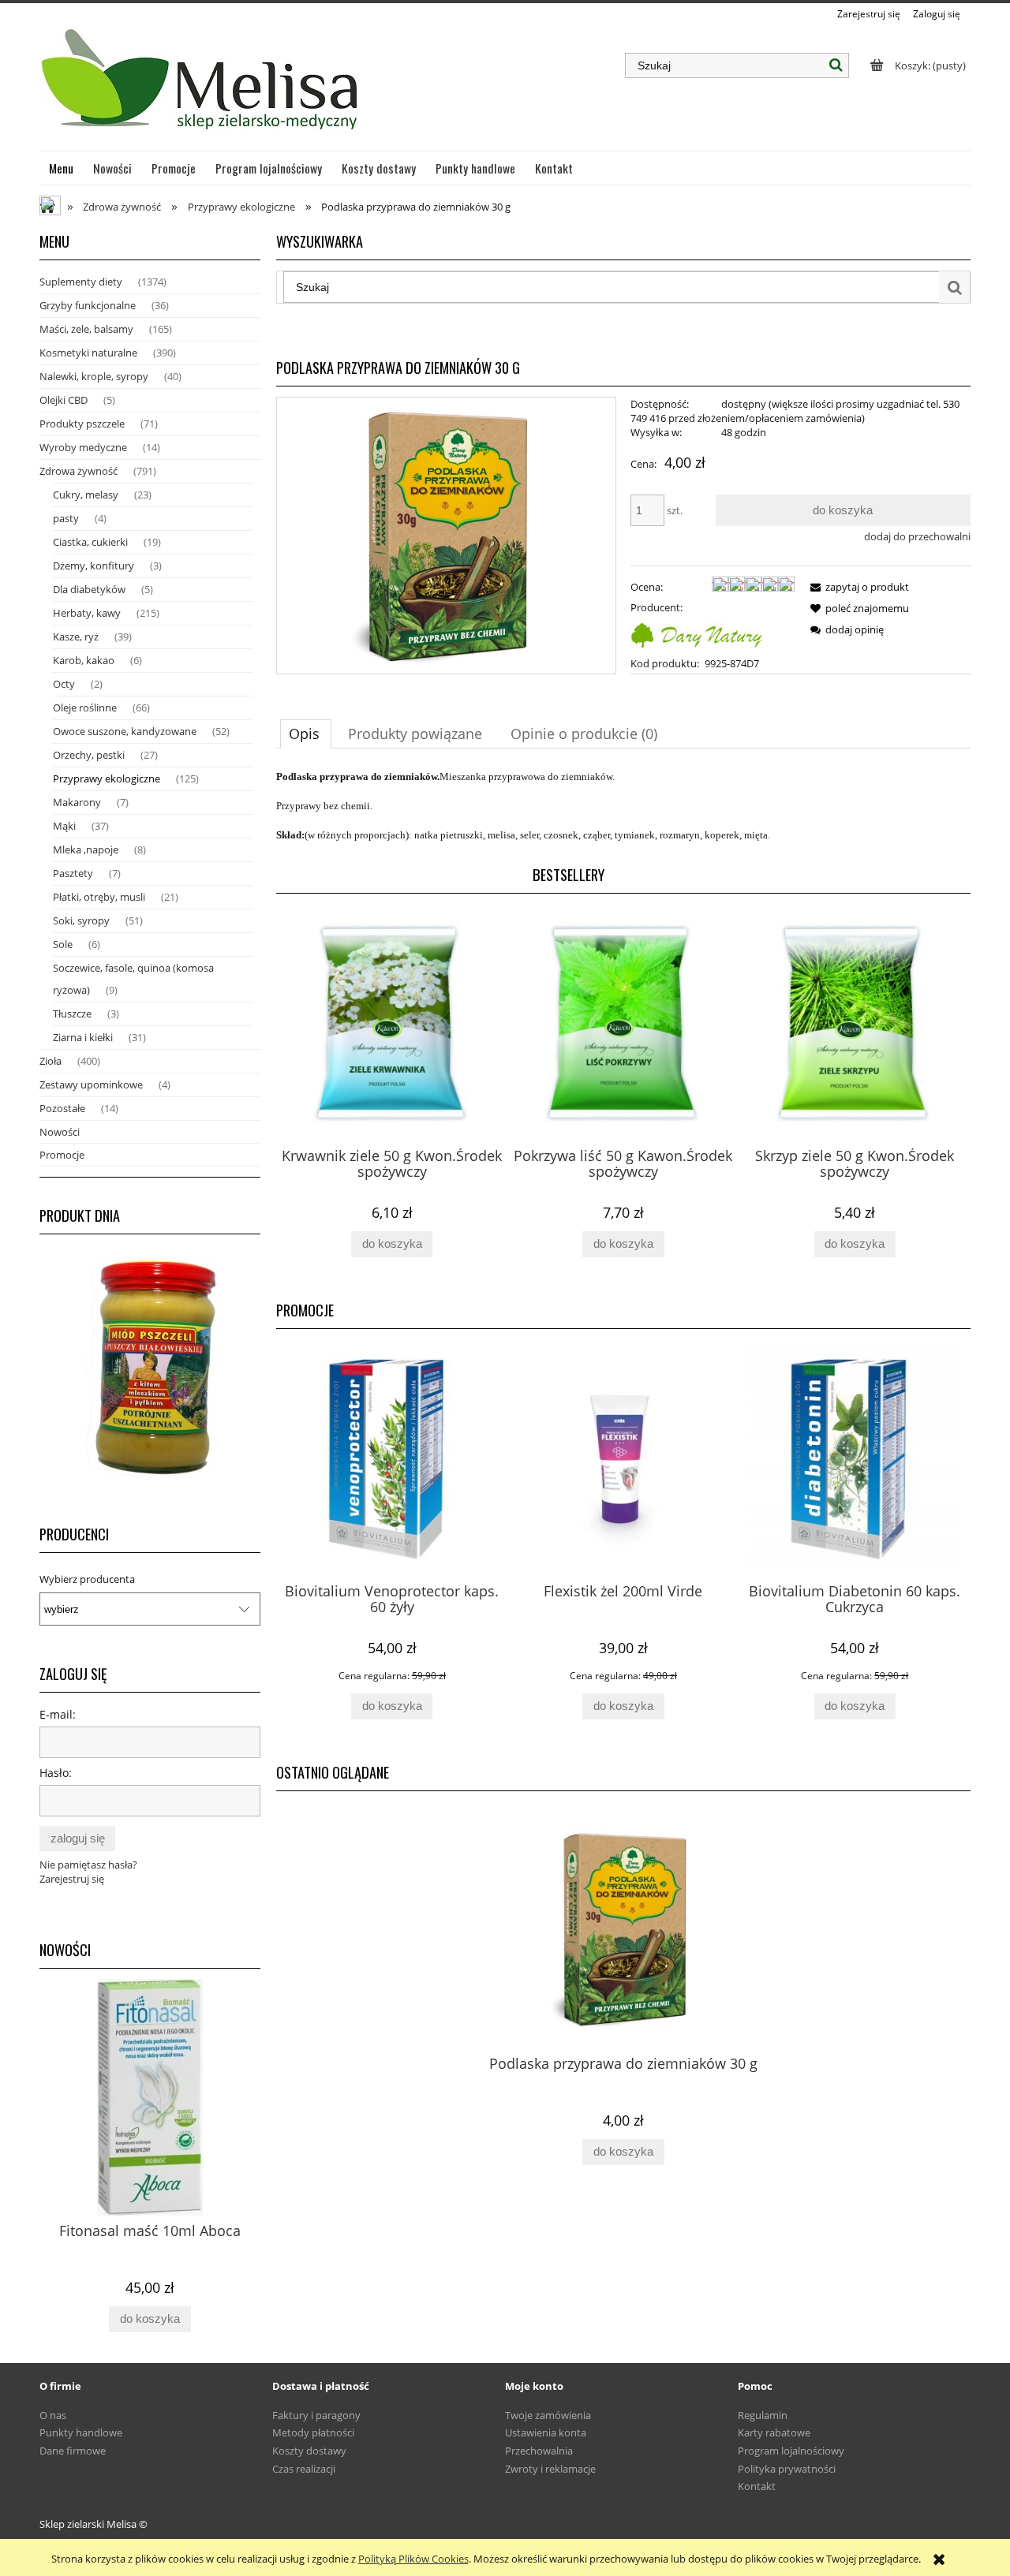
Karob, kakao (84, 660)
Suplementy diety (81, 282)
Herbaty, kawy (87, 613)
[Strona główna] (202, 86)
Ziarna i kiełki (83, 1037)
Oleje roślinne (85, 707)
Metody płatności (313, 2432)
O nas (53, 2415)
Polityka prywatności (787, 2469)
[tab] (306, 734)
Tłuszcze (72, 1014)
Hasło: (56, 1773)
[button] (857, 587)
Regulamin (763, 2415)
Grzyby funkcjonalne (88, 305)
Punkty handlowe (81, 2432)
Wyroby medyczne (83, 447)
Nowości (60, 1132)
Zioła (50, 1061)
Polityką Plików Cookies (413, 2559)
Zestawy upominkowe (91, 1085)
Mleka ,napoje (86, 849)
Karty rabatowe (774, 2432)
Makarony (77, 802)
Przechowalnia (539, 2451)
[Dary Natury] (697, 633)
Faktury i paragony (316, 2415)
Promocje (62, 1155)
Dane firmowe (73, 2451)
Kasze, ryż (76, 637)
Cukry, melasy (86, 495)
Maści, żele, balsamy (86, 329)
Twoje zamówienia (548, 2415)
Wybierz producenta (87, 1579)
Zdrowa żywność (79, 471)
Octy (64, 684)
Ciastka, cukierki (90, 542)
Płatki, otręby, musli (99, 897)
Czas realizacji (304, 2469)
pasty (66, 518)
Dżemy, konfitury (94, 566)
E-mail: (58, 1714)
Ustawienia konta (546, 2432)
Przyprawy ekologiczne (107, 778)
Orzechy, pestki (89, 755)
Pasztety (73, 873)
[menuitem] (62, 168)
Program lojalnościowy (791, 2451)
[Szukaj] (836, 65)
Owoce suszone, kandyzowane (125, 731)
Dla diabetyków (89, 589)
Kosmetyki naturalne (88, 353)
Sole (63, 944)
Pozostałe (62, 1108)
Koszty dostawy (309, 2451)
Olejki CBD (64, 400)
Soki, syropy (81, 920)
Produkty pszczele (82, 424)
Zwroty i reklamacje (550, 2469)
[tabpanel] (623, 806)
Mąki (64, 826)
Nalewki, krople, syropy (94, 376)
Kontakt (757, 2486)
